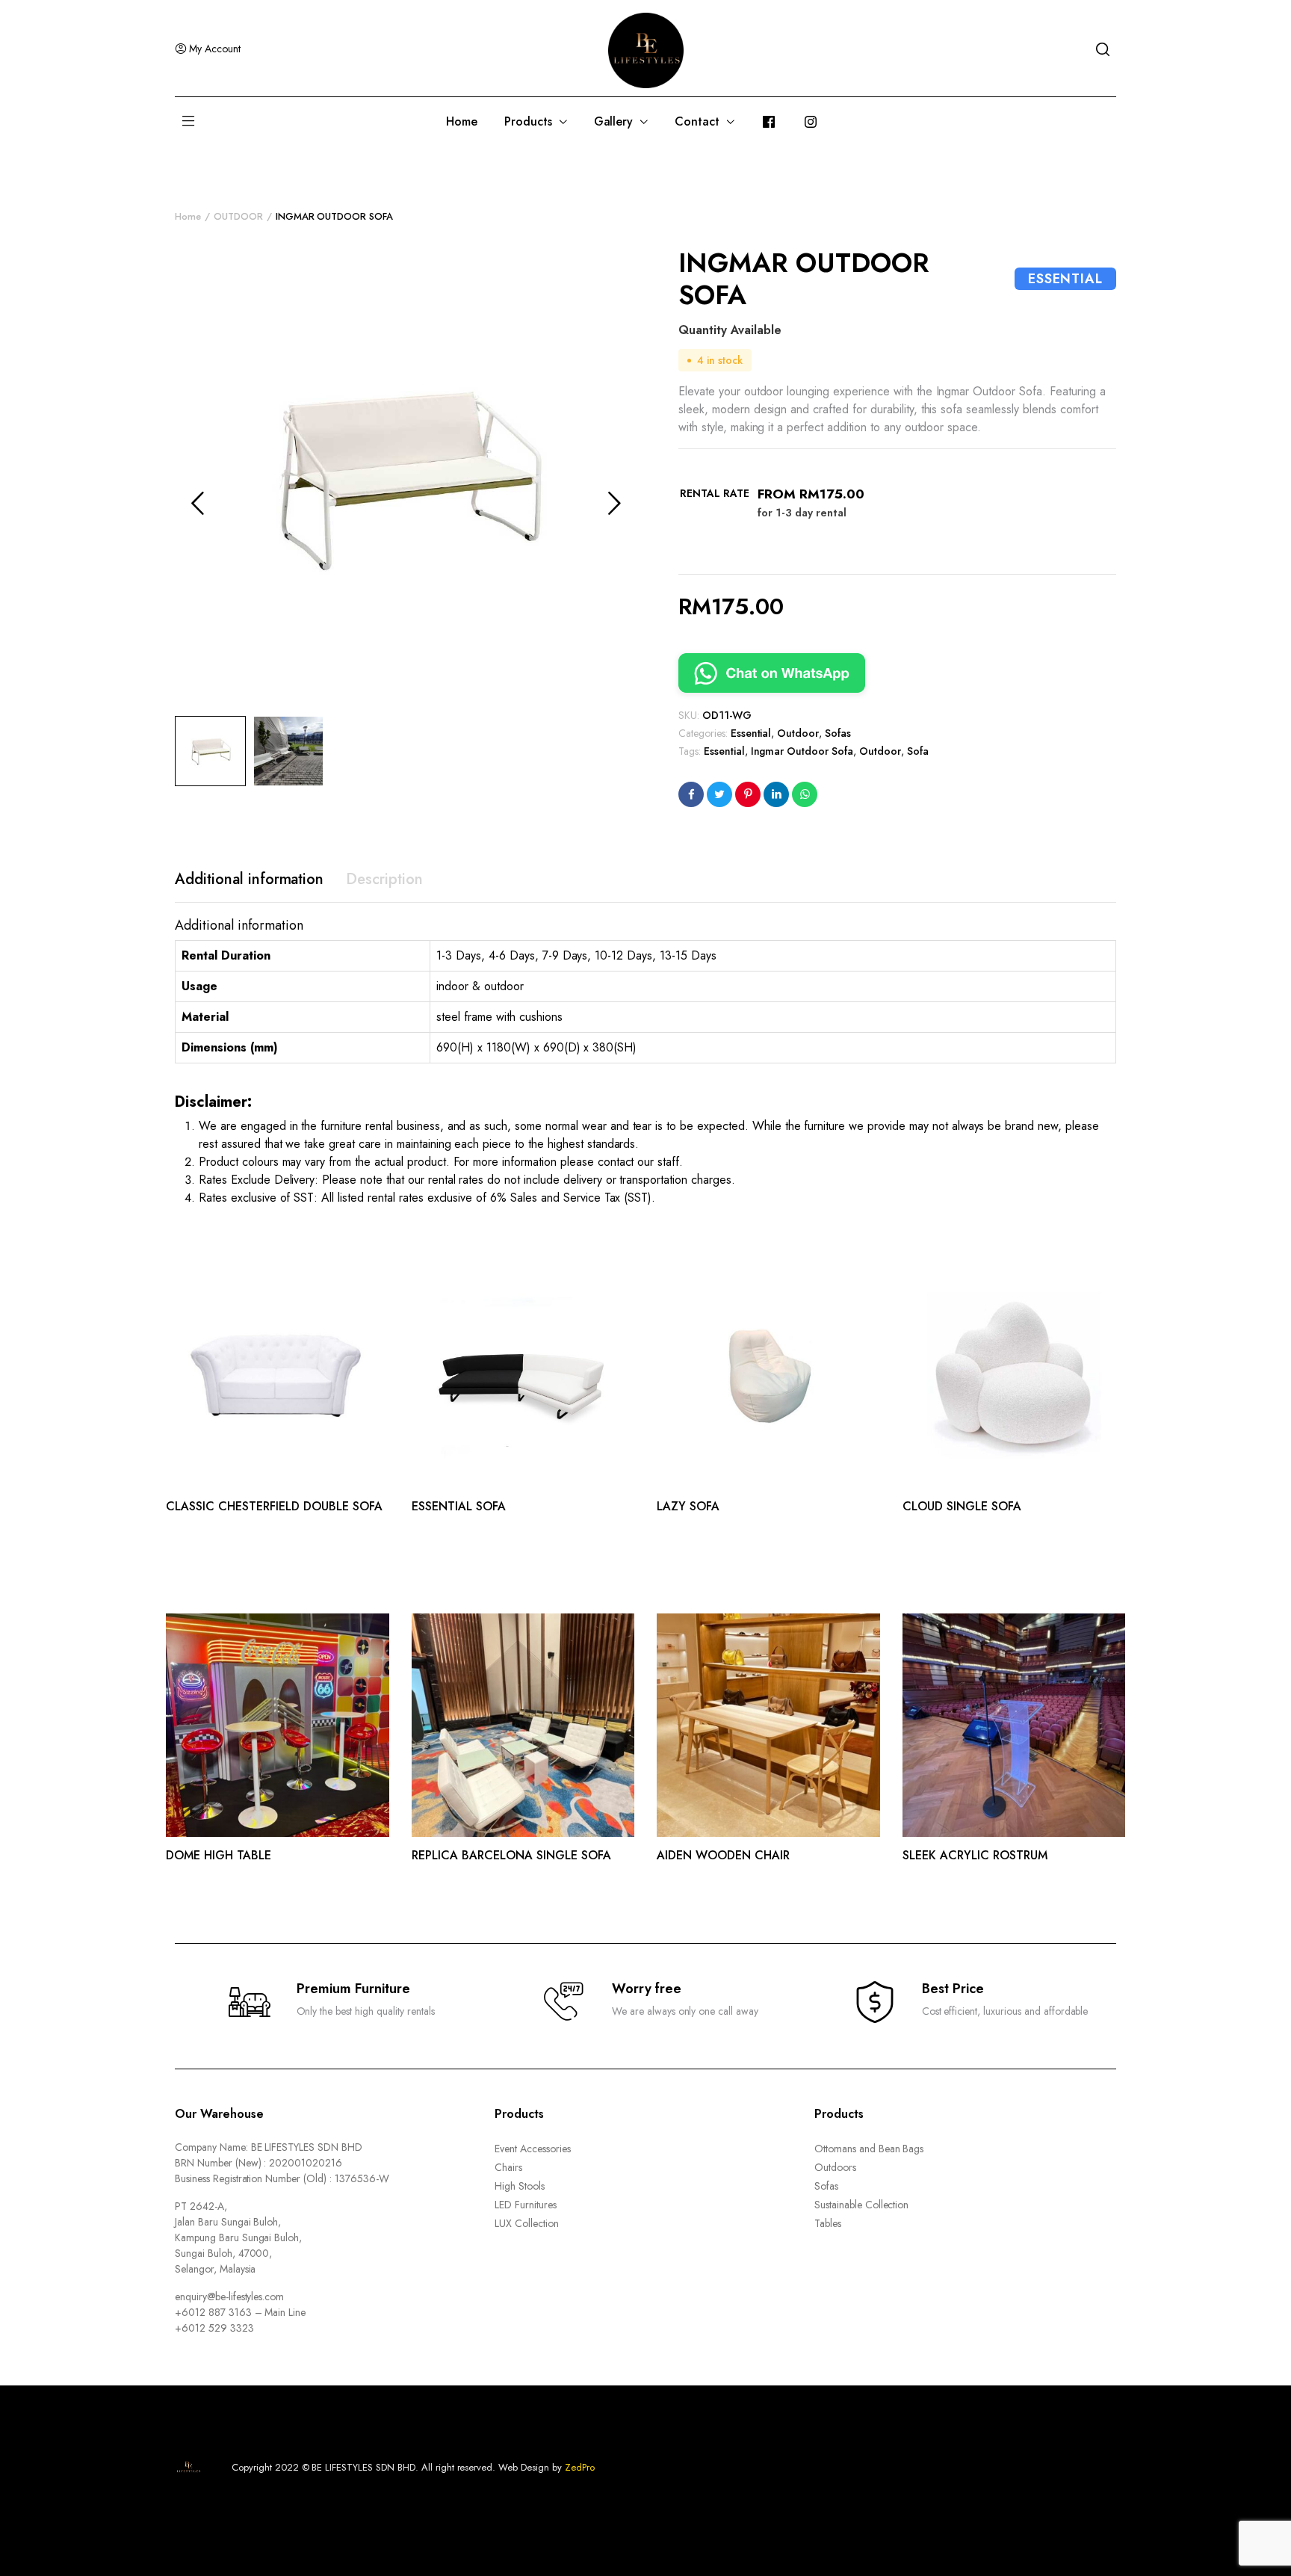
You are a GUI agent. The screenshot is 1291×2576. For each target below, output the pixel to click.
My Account (215, 49)
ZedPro (580, 2467)
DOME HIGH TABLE (219, 1855)
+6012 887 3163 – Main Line (240, 2312)
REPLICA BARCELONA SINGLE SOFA (511, 1855)
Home (462, 121)
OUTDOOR (238, 216)
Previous (197, 503)
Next (614, 503)
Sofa (918, 751)
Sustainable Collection (861, 2205)
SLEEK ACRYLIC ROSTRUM (975, 1855)
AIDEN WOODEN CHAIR (723, 1855)
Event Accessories (533, 2149)
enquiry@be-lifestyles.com (229, 2297)
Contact (697, 121)
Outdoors (835, 2167)
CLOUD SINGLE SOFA (962, 1506)
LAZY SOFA (688, 1506)
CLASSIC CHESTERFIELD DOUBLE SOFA (274, 1506)
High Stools (520, 2186)
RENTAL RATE (715, 493)
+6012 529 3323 (214, 2328)
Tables (828, 2223)
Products (528, 121)
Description (384, 879)
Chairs (508, 2167)
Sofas (838, 733)
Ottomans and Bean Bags (869, 2149)
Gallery (614, 121)
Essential (751, 733)
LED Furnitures (526, 2205)
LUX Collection (527, 2223)
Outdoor (798, 733)
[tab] (249, 880)
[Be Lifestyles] (646, 49)
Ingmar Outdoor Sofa (802, 751)
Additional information (249, 879)
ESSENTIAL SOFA (459, 1506)
